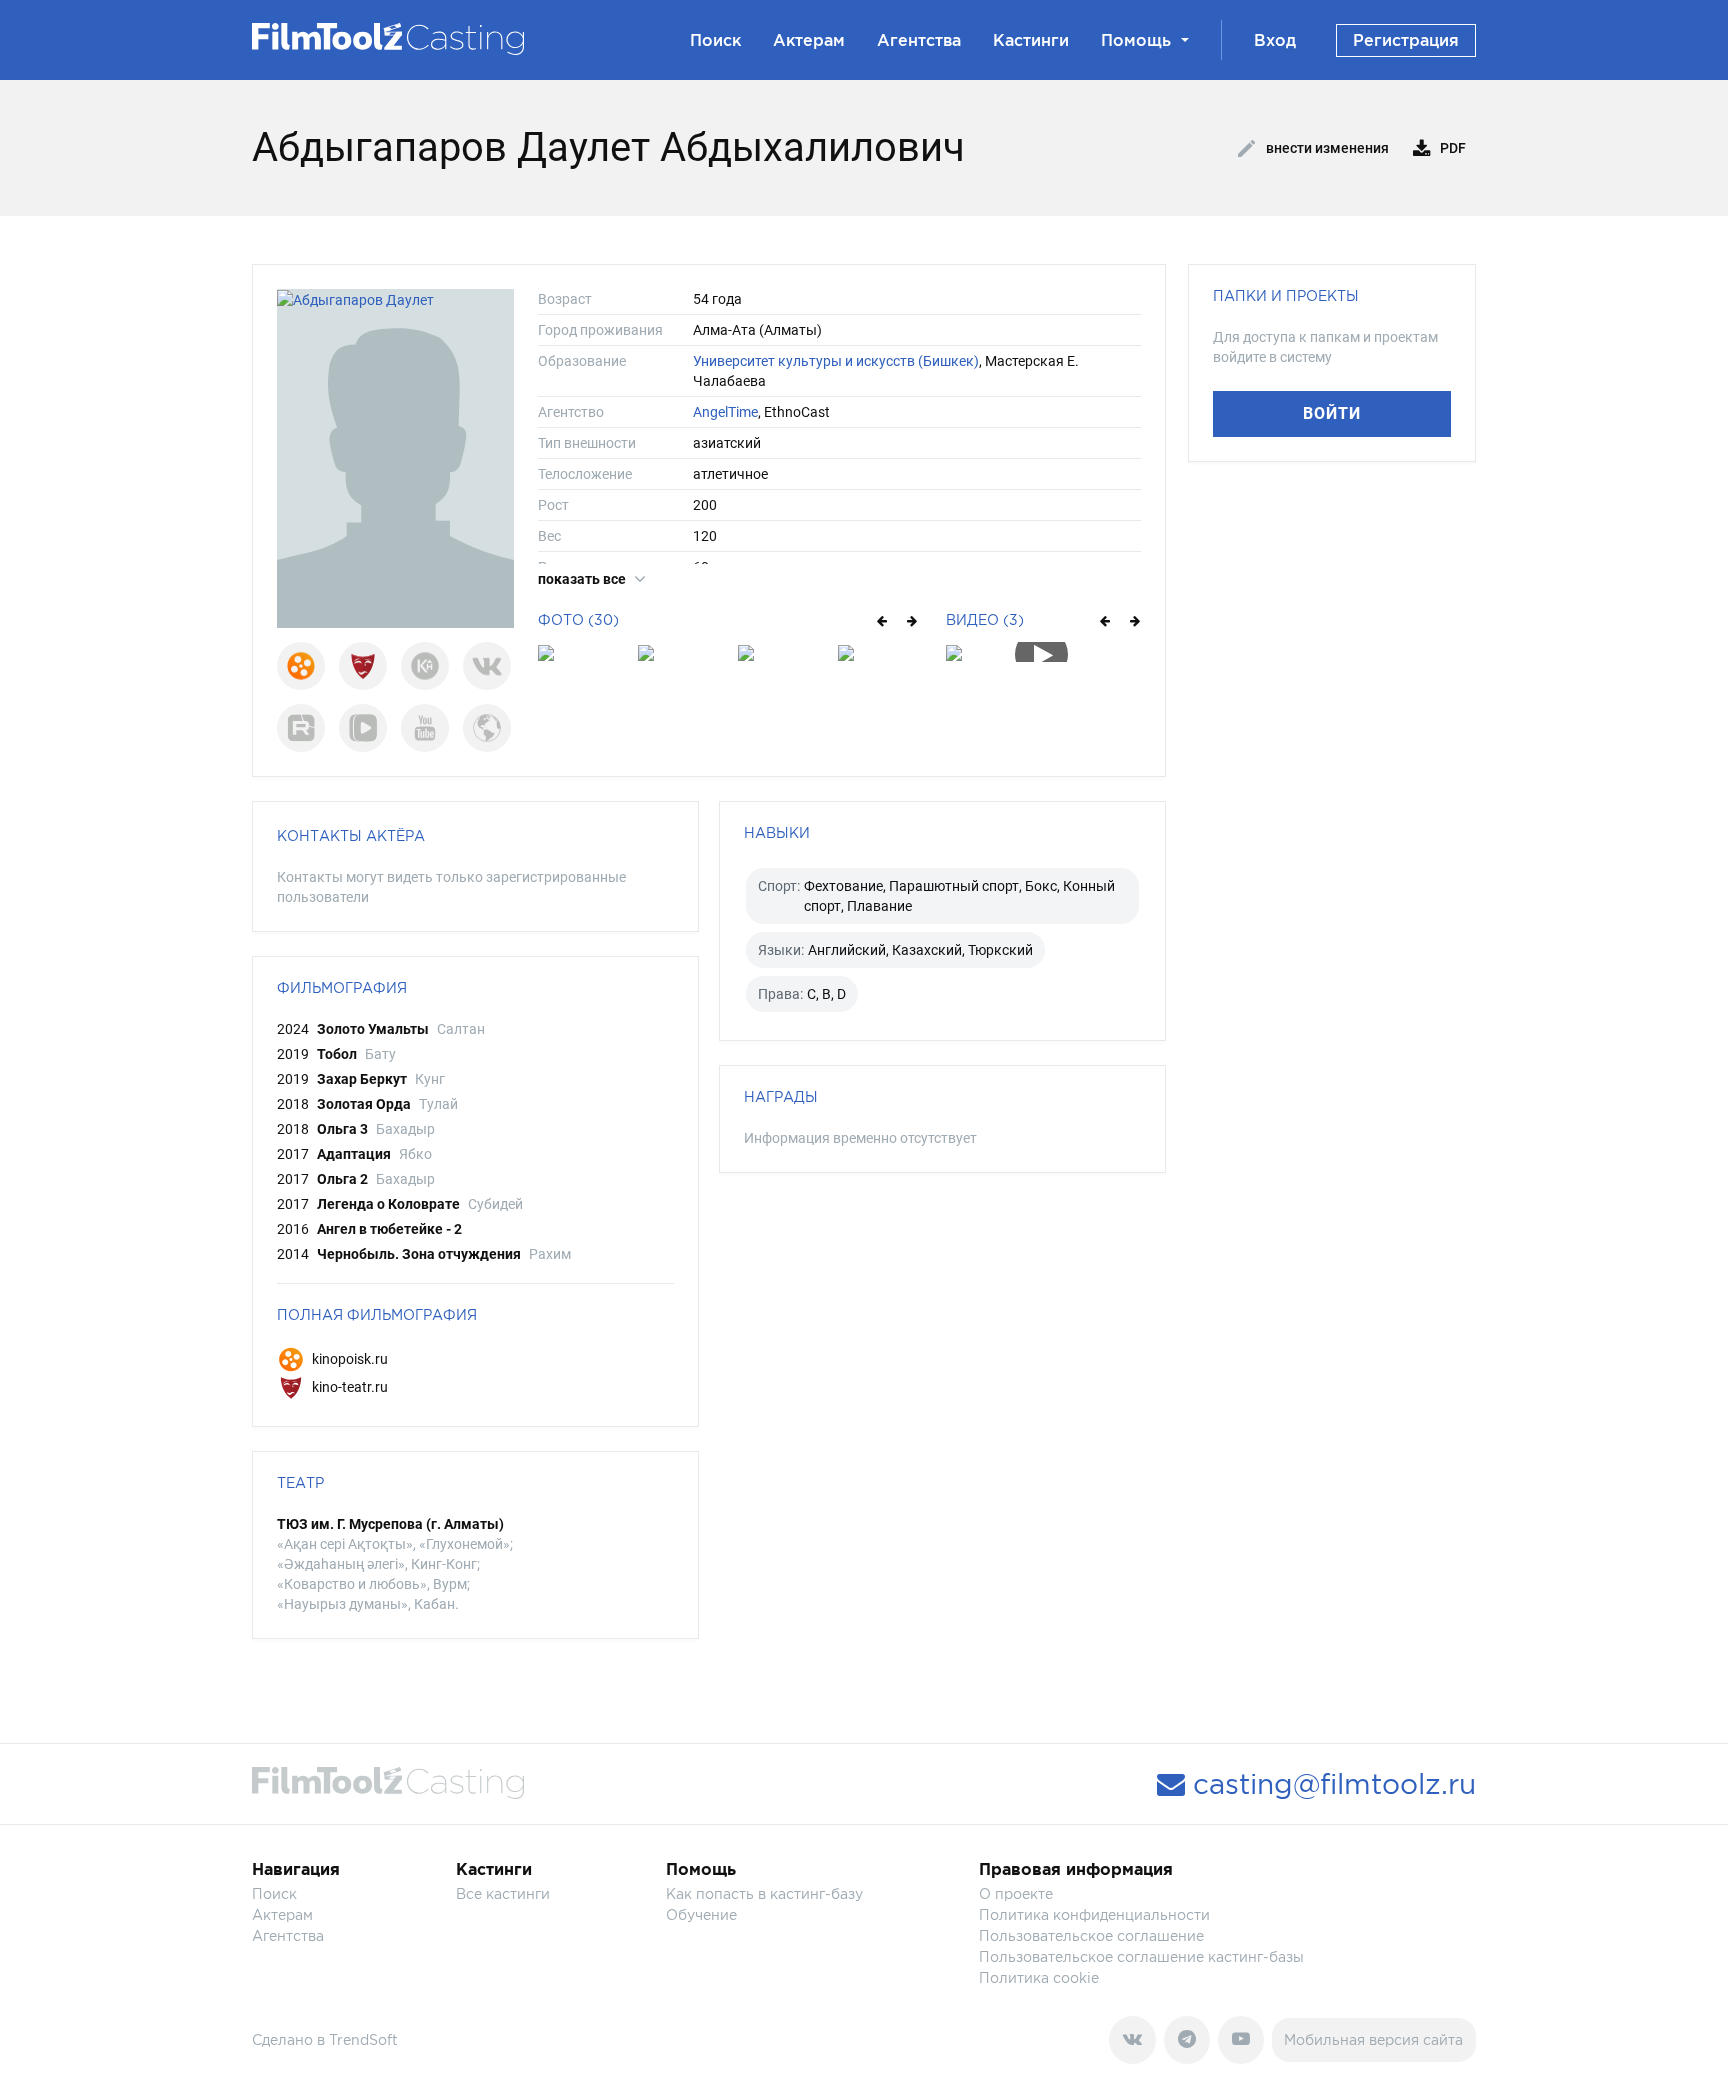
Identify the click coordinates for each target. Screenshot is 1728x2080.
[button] (880, 620)
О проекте (1016, 1893)
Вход (1275, 40)
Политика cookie (1039, 1977)
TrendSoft (363, 2039)
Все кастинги (503, 1893)
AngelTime (725, 412)
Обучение (701, 1914)
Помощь (1136, 40)
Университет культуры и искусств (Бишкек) (836, 361)
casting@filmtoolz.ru (1330, 1784)
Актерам (809, 40)
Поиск (715, 40)
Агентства (919, 40)
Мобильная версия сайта (1373, 2039)
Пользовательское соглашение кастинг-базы (1141, 1956)
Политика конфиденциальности (1094, 1914)
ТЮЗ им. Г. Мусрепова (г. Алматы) (390, 1524)
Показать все (583, 579)
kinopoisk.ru (348, 1359)
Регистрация (1406, 40)
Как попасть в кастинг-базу (764, 1893)
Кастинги (1031, 40)
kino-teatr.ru (348, 1387)
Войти (1332, 413)
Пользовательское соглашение (1091, 1935)
